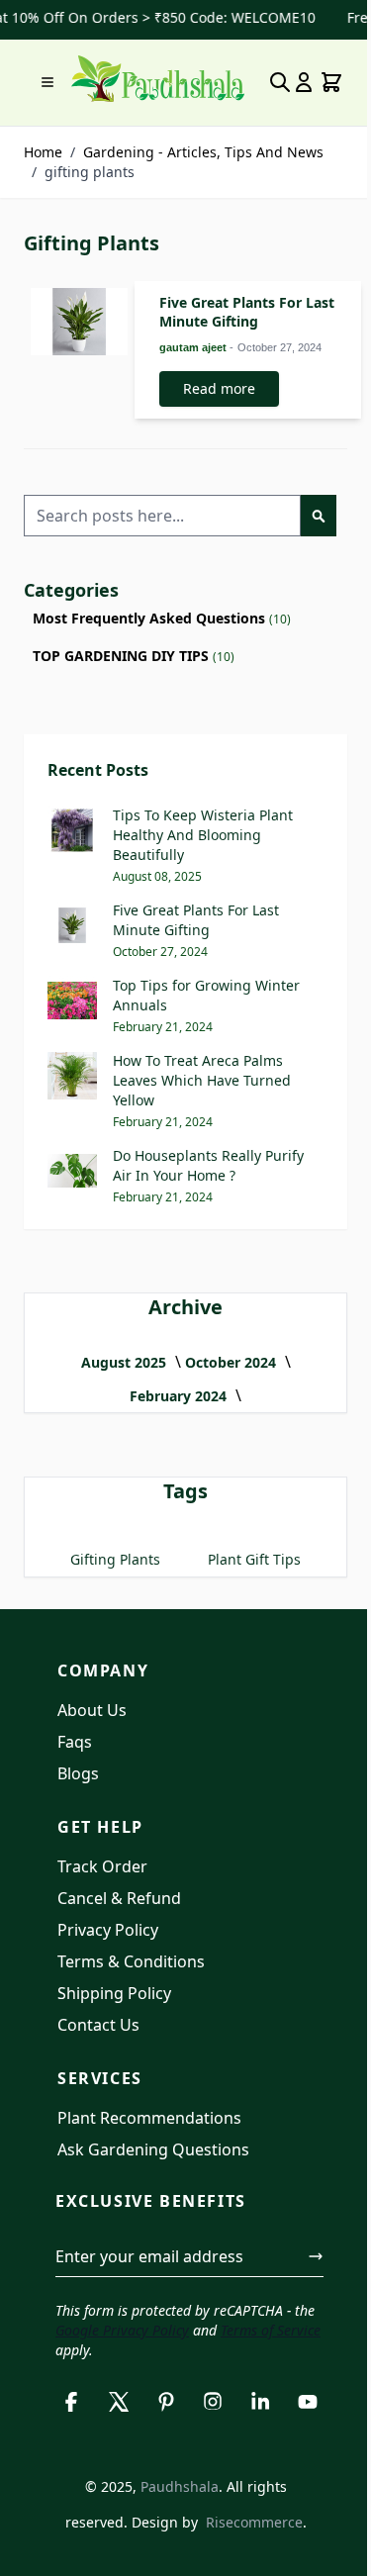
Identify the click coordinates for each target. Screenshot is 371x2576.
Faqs (75, 1742)
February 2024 (180, 1396)
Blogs (78, 1773)
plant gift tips (254, 1559)
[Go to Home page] (158, 79)
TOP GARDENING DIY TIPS (121, 656)
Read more (219, 388)
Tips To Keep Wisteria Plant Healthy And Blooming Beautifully (203, 835)
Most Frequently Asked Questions (149, 618)
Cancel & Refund (119, 1898)
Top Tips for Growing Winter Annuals (206, 995)
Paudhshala (180, 2486)
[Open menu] (47, 82)
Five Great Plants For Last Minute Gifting (247, 312)
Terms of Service (271, 2330)
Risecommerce (254, 2522)
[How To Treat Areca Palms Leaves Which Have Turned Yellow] (72, 1076)
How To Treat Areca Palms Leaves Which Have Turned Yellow (202, 1080)
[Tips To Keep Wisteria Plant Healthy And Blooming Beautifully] (72, 830)
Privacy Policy (108, 1930)
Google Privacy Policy (122, 2330)
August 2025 (126, 1362)
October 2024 (232, 1362)
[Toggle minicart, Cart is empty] (331, 82)
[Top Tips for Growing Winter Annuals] (72, 1001)
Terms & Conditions (131, 1961)
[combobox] (162, 516)
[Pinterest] (166, 2402)
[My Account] (304, 82)
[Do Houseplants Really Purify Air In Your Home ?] (72, 1171)
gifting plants (115, 1559)
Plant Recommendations (149, 2118)
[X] (119, 2402)
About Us (92, 1710)
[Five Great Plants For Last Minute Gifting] (79, 322)
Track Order (102, 1866)
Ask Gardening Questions (153, 2149)
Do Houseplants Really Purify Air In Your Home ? (208, 1165)
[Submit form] (316, 2256)
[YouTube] (308, 2402)
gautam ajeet (194, 347)
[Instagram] (214, 2402)
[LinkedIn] (260, 2402)
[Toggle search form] (280, 82)
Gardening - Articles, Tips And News (203, 152)
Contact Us (98, 2025)
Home (43, 152)
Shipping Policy (114, 1993)
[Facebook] (71, 2402)
